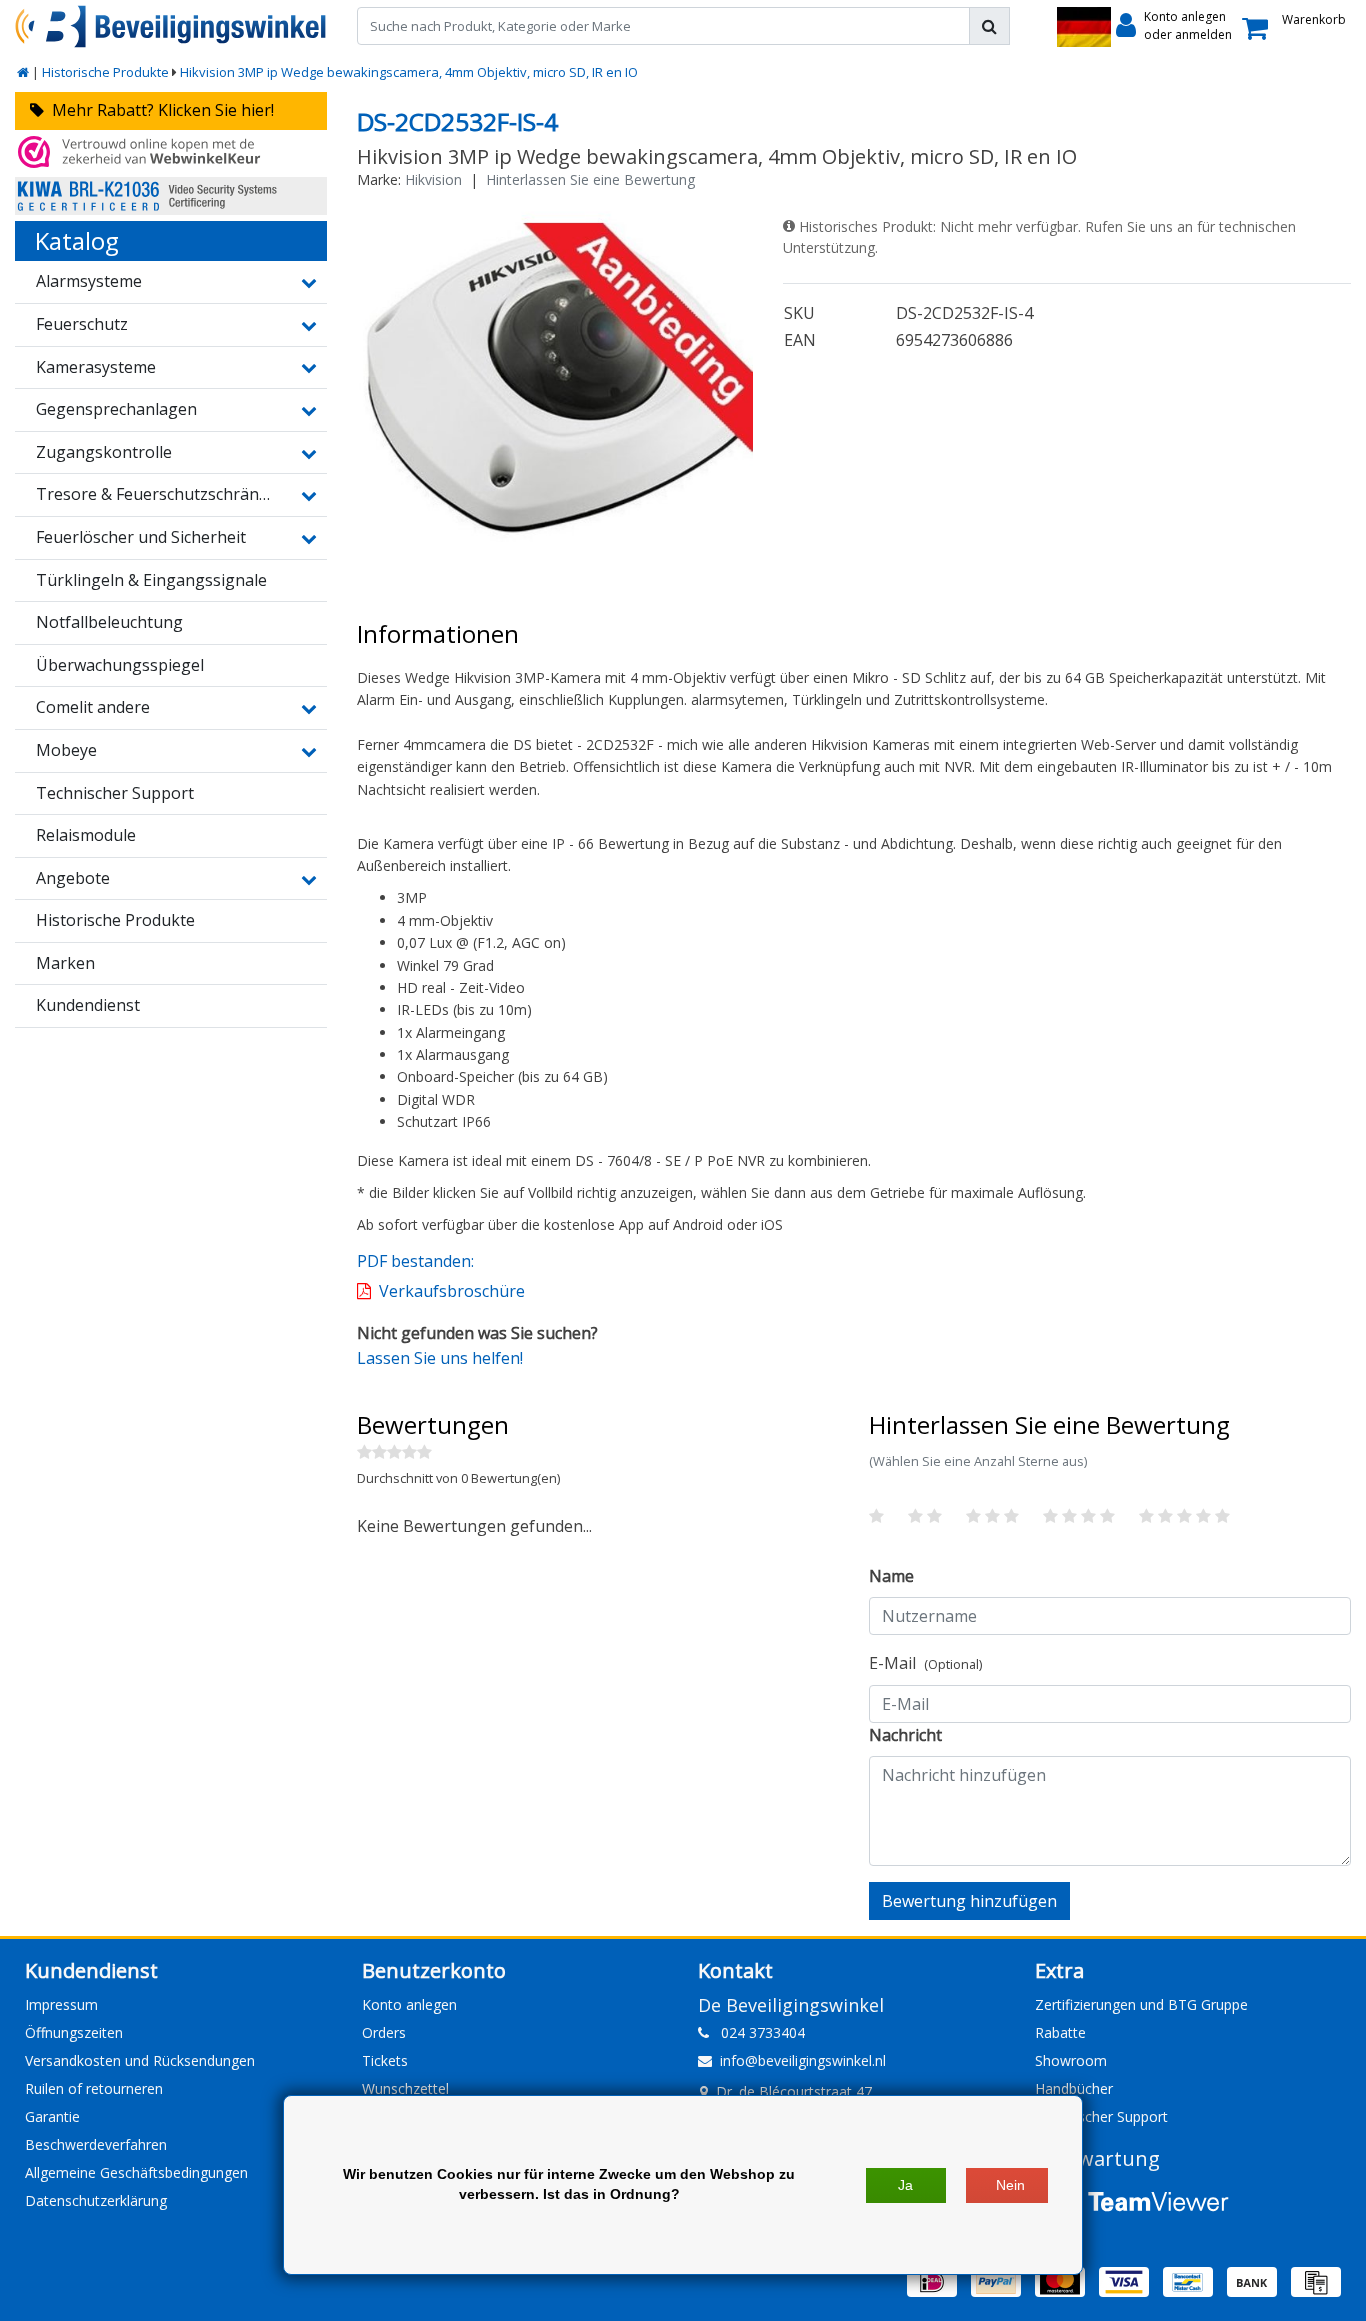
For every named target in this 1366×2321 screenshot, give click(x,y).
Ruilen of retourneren (94, 2088)
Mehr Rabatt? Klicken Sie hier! (159, 110)
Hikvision (433, 179)
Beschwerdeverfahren (96, 2144)
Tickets (385, 2060)
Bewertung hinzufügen (969, 1901)
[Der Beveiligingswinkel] (171, 26)
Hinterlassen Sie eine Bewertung (590, 179)
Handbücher (1074, 2088)
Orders (384, 2032)
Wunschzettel (405, 2088)
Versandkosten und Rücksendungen (140, 2060)
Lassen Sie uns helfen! (440, 1358)
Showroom (1071, 2060)
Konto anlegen (409, 2004)
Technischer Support (1101, 2116)
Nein (1010, 2185)
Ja (905, 2185)
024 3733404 (757, 2032)
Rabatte (1060, 2032)
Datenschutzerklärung (96, 2200)
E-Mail (925, 1663)
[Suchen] (989, 26)
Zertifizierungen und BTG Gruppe (1141, 2004)
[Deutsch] (1084, 27)
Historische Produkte (105, 72)
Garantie (52, 2116)
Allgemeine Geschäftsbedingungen (136, 2172)
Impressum (61, 2004)
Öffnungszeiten (74, 2032)
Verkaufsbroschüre (452, 1291)
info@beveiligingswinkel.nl (803, 2060)
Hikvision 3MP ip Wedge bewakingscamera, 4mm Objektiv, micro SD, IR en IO (409, 72)
